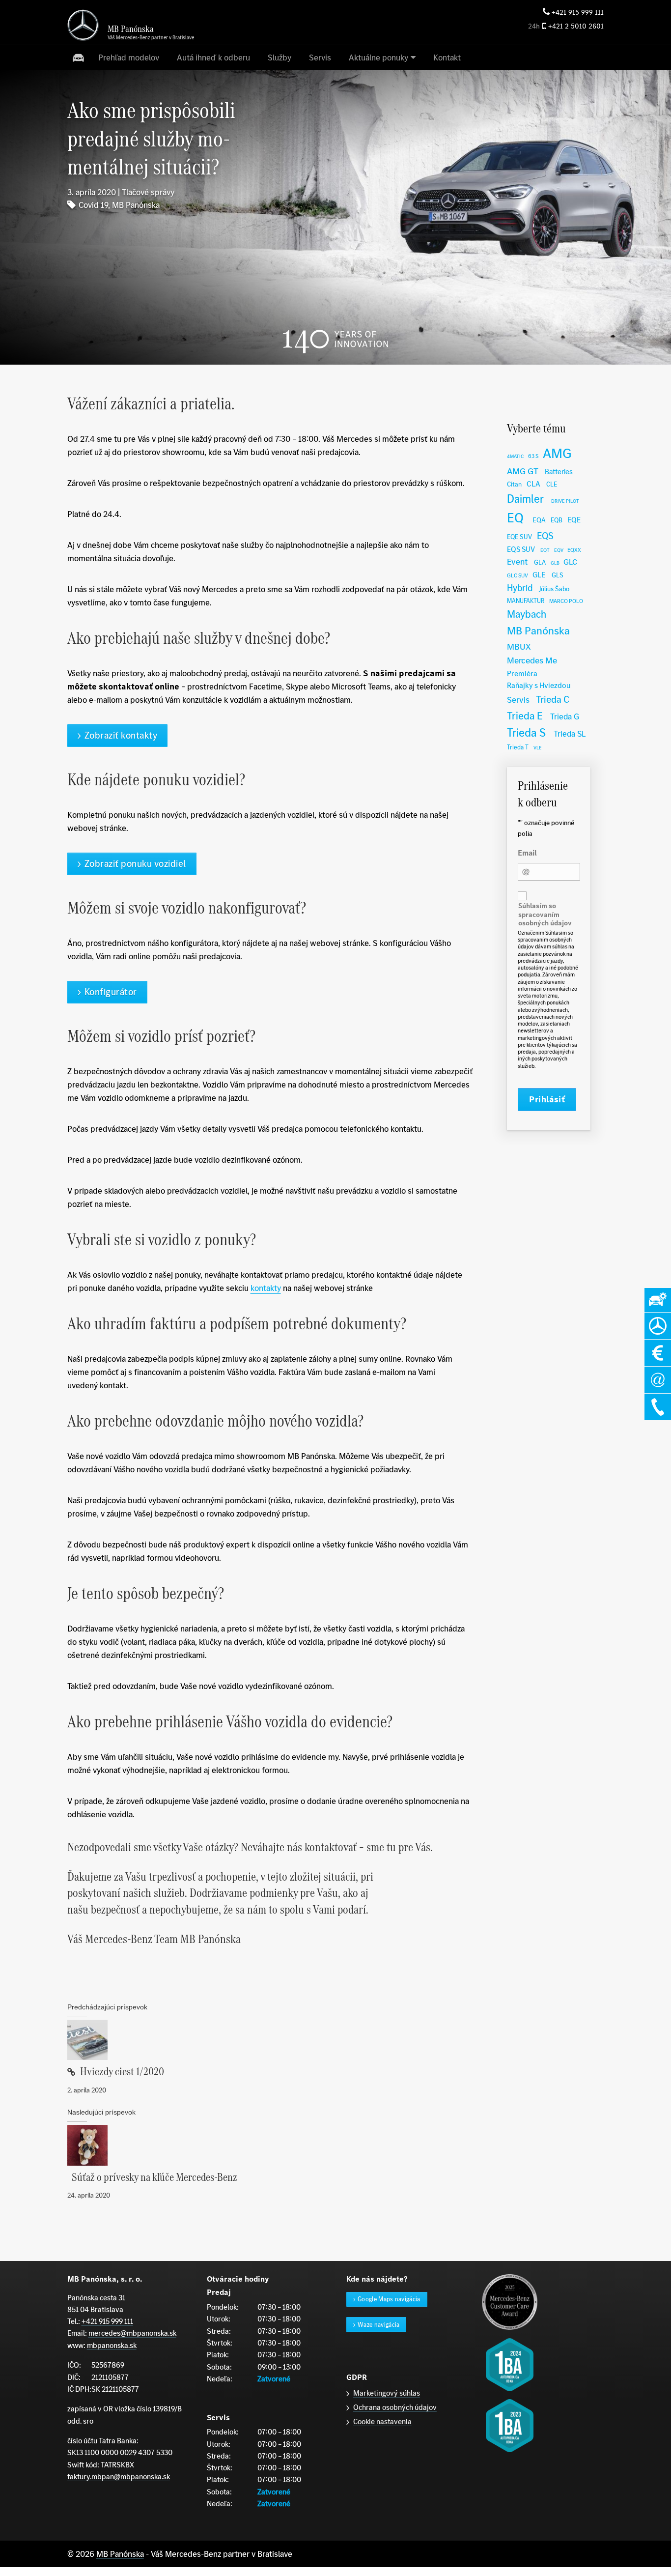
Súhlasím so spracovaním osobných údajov (545, 915)
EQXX (574, 550)
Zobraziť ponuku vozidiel (135, 864)
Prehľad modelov (129, 57)
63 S (533, 456)
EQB (557, 520)
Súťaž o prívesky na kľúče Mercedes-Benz (154, 2177)
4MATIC (515, 456)
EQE (574, 520)
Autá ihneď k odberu (213, 57)
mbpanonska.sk (112, 2345)
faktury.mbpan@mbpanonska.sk (119, 2476)
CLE (552, 484)
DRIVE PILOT (565, 501)
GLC (570, 562)
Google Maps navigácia (389, 2299)
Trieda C (553, 699)
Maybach (527, 614)
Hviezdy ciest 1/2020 (122, 2072)
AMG (557, 453)
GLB (555, 563)
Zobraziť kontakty (121, 735)
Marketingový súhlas (387, 2393)
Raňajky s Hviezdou (539, 685)
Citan (514, 484)
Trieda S (526, 732)
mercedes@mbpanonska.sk (132, 2333)
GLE (539, 575)
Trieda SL (570, 734)
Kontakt (447, 57)
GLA (540, 562)
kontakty (266, 1288)
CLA (533, 484)
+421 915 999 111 (578, 13)
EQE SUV (519, 537)
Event (517, 562)
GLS (558, 575)
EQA (539, 520)
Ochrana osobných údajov (395, 2407)
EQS (545, 536)
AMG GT (523, 471)
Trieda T (518, 747)
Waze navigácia (379, 2325)
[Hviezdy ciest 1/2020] (270, 2040)
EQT (545, 550)
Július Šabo (554, 589)
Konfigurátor (111, 992)
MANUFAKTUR (526, 601)
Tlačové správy (148, 192)
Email (527, 853)
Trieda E (525, 716)
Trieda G (565, 716)
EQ (515, 518)
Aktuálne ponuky (378, 57)
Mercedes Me (532, 660)
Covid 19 (93, 205)
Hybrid (520, 588)
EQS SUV (521, 549)
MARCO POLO (566, 601)
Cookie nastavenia (382, 2421)
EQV (559, 550)
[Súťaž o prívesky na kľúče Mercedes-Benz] (270, 2145)
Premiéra (522, 673)
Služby (280, 57)
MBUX (519, 646)
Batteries (559, 472)
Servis (320, 57)
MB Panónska (136, 205)
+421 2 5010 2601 (576, 26)
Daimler (525, 499)
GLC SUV (517, 575)
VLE (538, 748)
